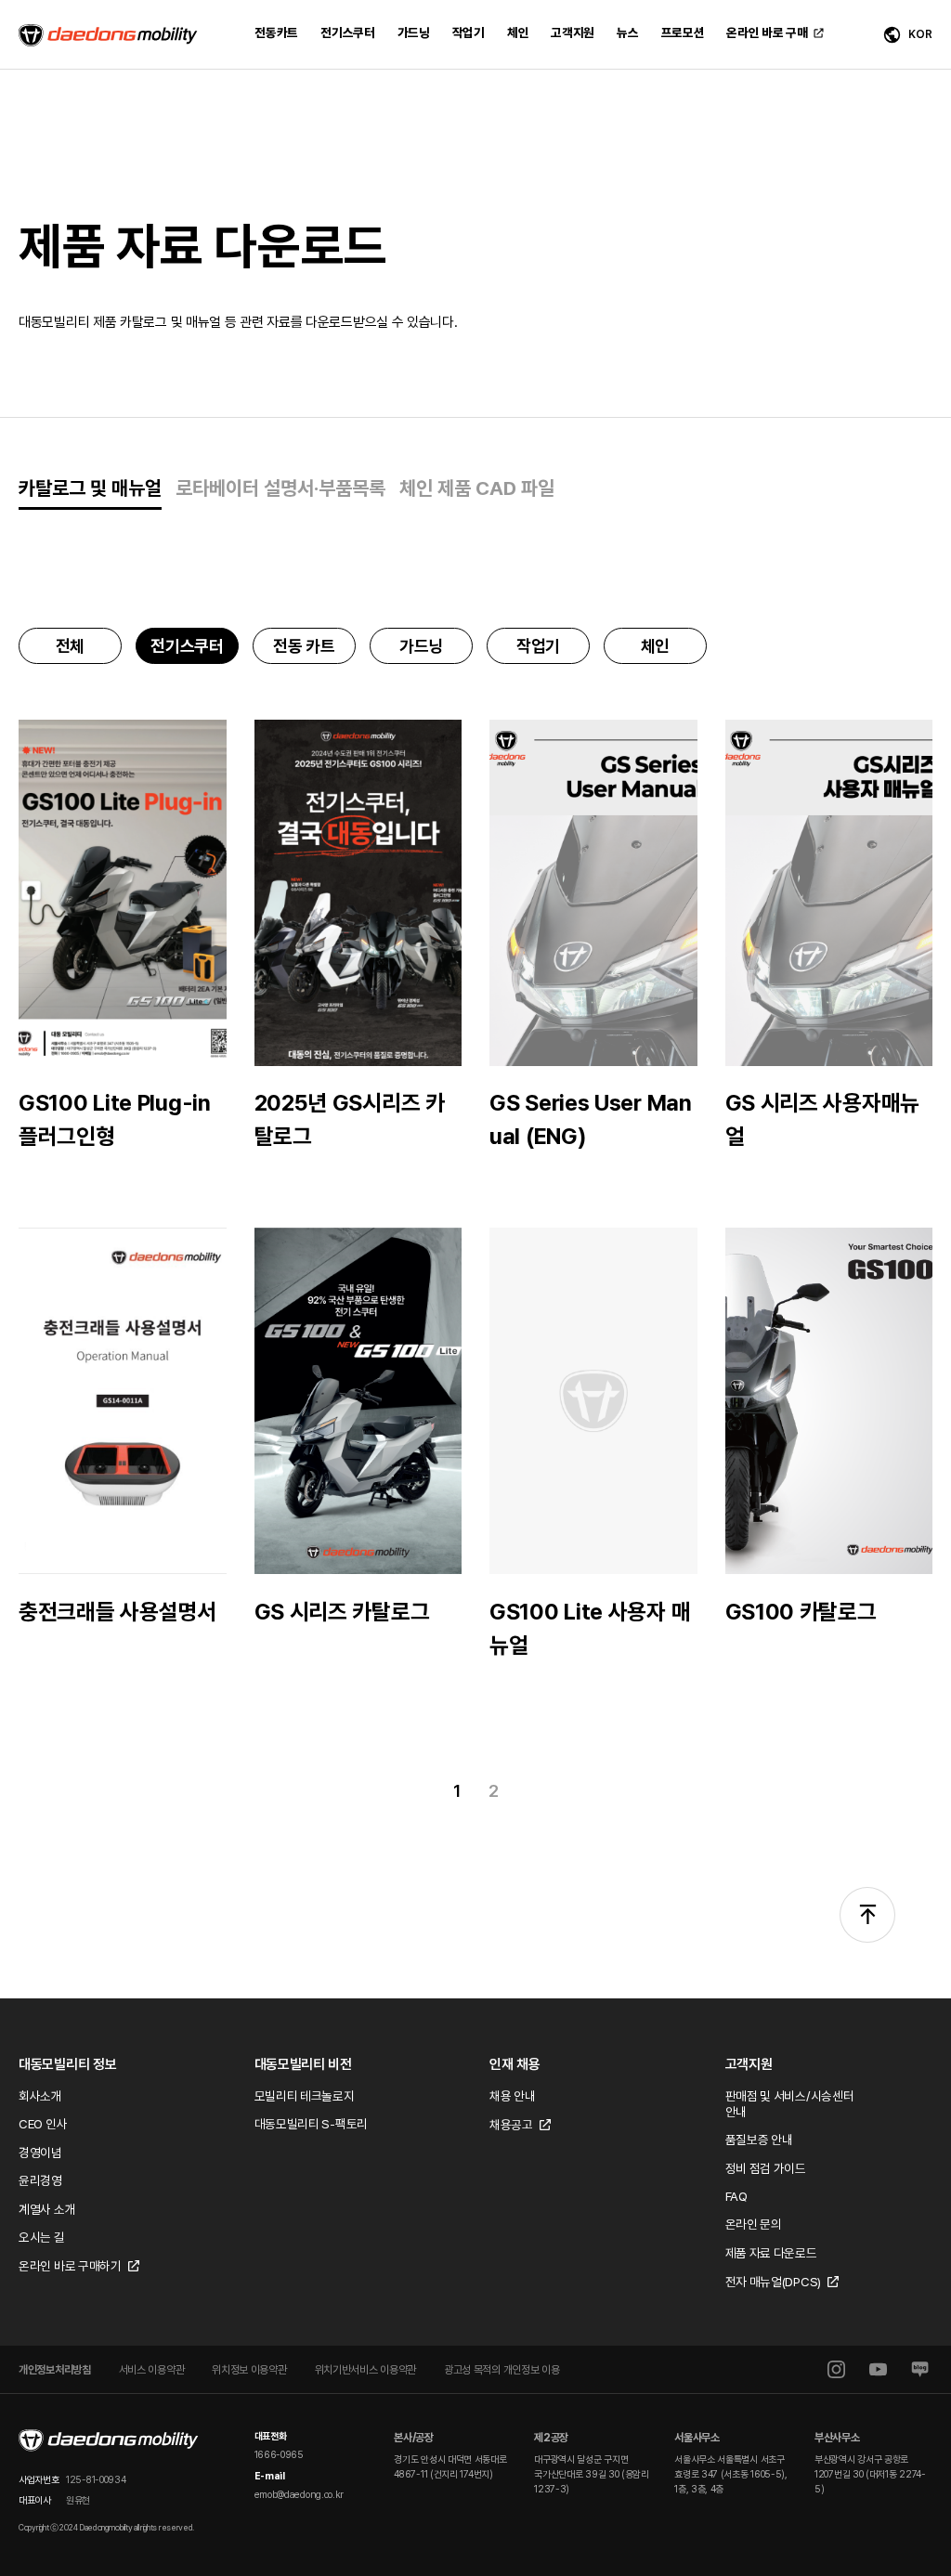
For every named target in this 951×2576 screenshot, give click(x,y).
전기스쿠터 (187, 646)
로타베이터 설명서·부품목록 (280, 488)
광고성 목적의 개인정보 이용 (502, 2370)
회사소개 (40, 2096)
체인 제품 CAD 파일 (477, 488)
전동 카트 (304, 646)
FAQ (736, 2196)
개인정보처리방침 (55, 2370)
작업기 (538, 646)
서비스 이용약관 (152, 2370)
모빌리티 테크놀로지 (305, 2096)
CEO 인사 (43, 2124)
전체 (70, 646)
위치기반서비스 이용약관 (365, 2370)
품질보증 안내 (759, 2140)
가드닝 (421, 646)
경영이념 (40, 2153)
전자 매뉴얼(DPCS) (773, 2282)
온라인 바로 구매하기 (70, 2266)
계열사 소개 (47, 2209)
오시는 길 (42, 2237)
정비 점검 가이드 (766, 2168)
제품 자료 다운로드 (771, 2253)
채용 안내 (513, 2096)
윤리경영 (40, 2180)
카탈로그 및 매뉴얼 (90, 488)
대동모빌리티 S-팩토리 (311, 2124)
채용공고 (511, 2125)
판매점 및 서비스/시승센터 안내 (790, 2104)
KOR (920, 34)
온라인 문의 (754, 2224)
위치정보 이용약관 (249, 2370)
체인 (655, 646)
